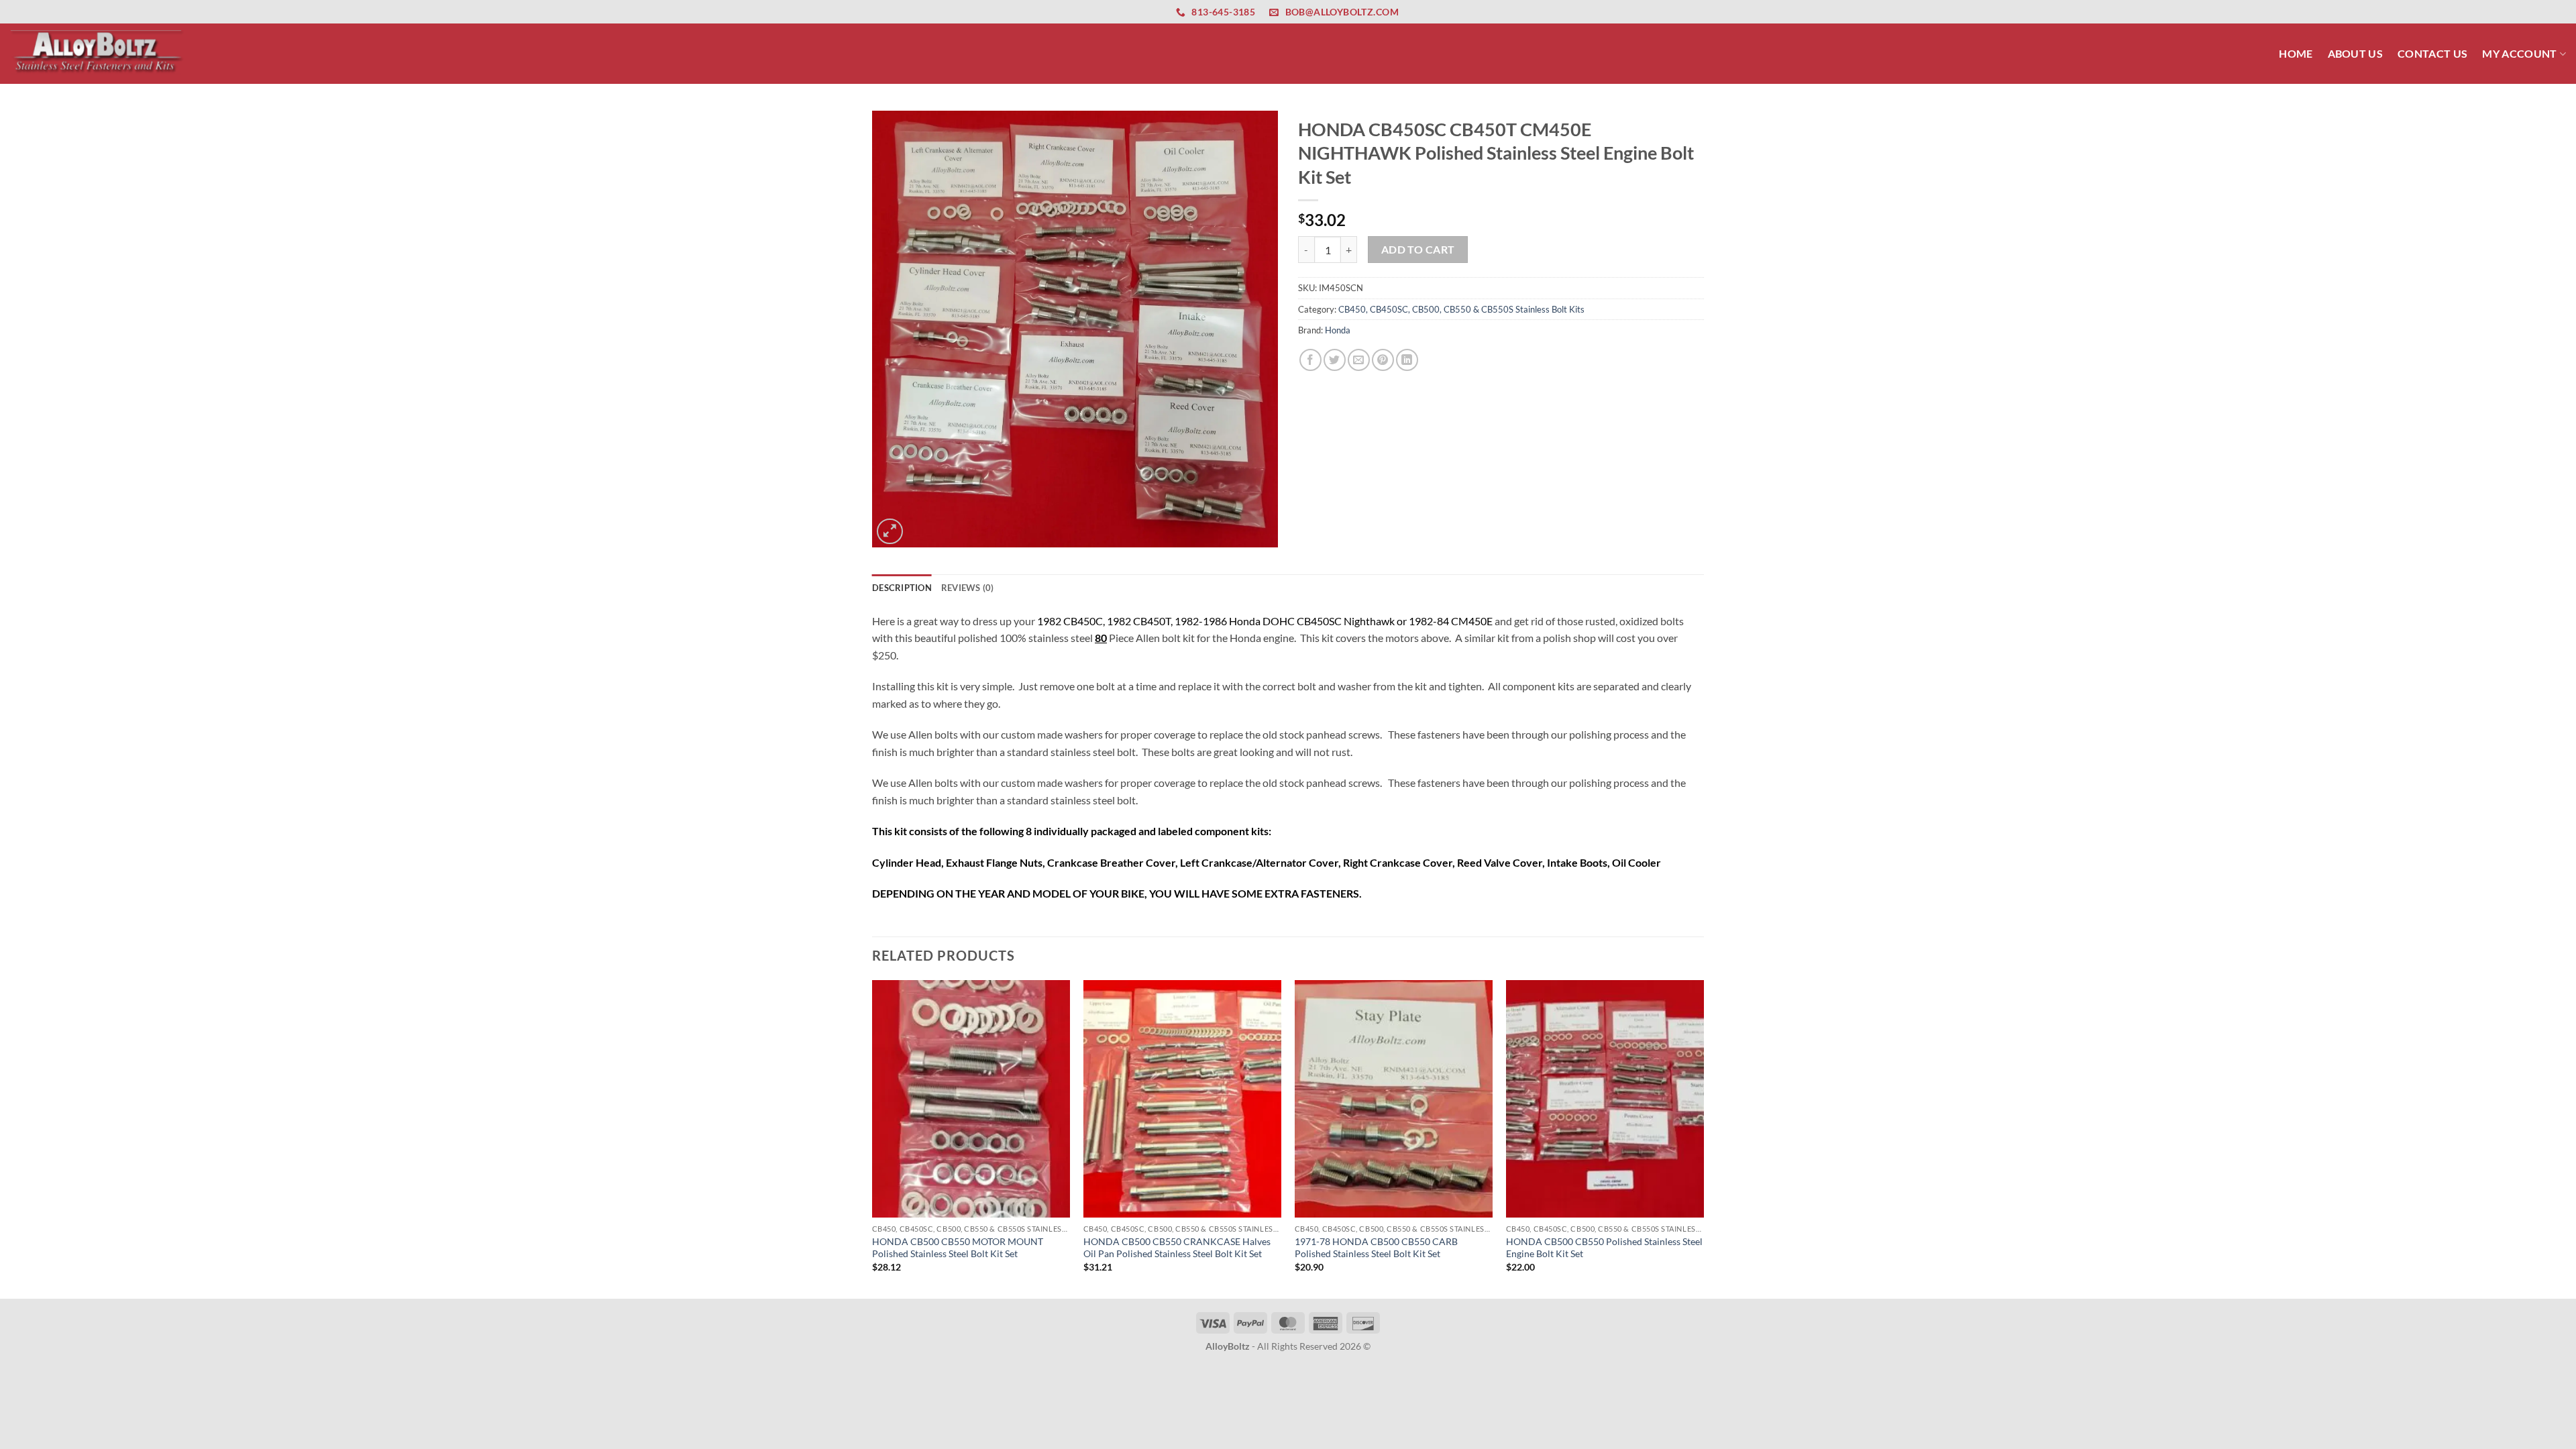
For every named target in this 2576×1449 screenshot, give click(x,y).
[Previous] (873, 1138)
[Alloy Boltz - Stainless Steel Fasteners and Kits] (97, 53)
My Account (2519, 53)
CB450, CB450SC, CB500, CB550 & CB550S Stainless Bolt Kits (1461, 309)
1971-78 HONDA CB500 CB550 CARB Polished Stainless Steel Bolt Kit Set (1376, 1248)
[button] (890, 532)
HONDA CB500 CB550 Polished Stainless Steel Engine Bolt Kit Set (1604, 1248)
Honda (1338, 330)
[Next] (1703, 1138)
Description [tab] (902, 588)
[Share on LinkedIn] (1407, 360)
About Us (2356, 53)
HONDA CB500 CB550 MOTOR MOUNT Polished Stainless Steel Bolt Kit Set (958, 1248)
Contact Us (2432, 53)
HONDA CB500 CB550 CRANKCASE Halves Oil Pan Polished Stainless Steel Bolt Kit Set (1177, 1248)
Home (2296, 53)
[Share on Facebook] (1310, 360)
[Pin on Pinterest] (1383, 360)
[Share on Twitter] (1335, 360)
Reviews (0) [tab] (968, 588)
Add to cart (1418, 250)
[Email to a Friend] (1359, 360)
